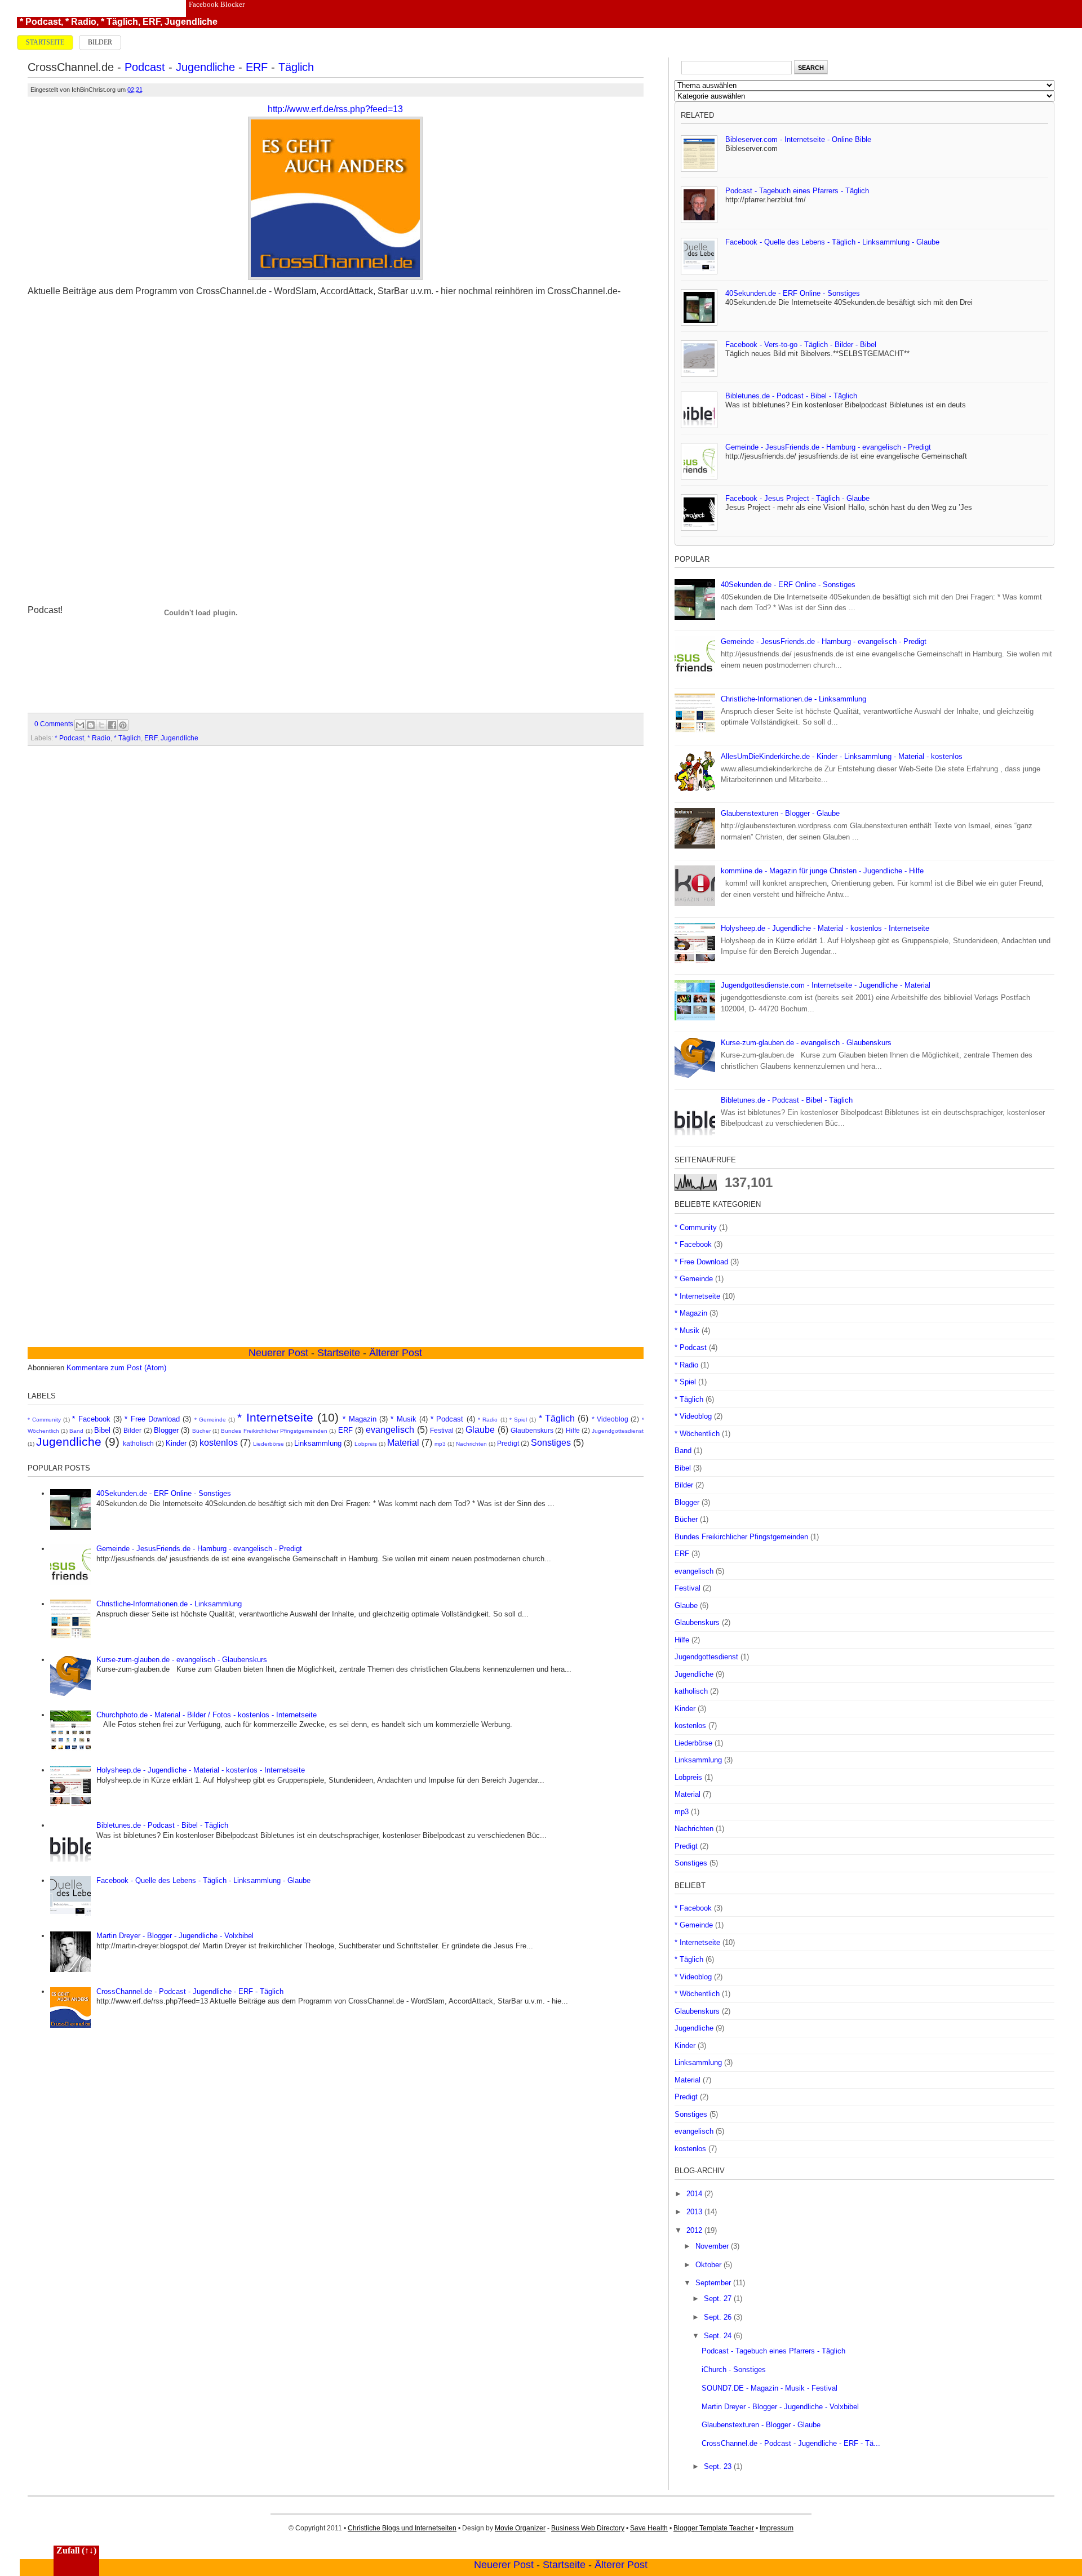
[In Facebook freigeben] (112, 725)
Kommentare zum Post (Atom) (116, 1368)
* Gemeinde (210, 1420)
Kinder (176, 1443)
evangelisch (390, 1430)
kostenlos (219, 1443)
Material (403, 1443)
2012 (695, 2230)
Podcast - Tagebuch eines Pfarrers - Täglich (797, 191)
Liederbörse (269, 1444)
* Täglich (119, 22)
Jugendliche (191, 22)
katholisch (138, 1443)
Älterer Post (621, 2565)
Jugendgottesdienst (618, 1431)
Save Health (649, 2528)
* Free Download (152, 1419)
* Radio (81, 22)
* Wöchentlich (697, 1434)
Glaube (480, 1430)
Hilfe (573, 1430)
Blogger (166, 1430)
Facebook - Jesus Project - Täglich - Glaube (797, 498)
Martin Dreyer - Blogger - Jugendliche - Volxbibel (175, 1936)
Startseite (45, 42)
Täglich (296, 67)
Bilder (100, 42)
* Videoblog (610, 1419)
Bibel (102, 1430)
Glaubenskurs (532, 1430)
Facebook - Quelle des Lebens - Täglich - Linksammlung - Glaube (203, 1880)
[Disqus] (336, 903)
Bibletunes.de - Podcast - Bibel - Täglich (162, 1825)
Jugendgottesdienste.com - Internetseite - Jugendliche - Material (826, 985)
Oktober (709, 2265)
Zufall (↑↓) (76, 2550)
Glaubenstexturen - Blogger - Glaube (780, 813)
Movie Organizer (520, 2528)
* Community (44, 1420)
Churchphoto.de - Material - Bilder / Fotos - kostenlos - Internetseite (207, 1715)
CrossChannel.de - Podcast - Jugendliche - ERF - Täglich (190, 1991)
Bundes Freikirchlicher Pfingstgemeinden (274, 1431)
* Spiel (518, 1420)
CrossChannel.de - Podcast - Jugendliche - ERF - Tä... (791, 2443)
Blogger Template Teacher (714, 2528)
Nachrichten (471, 1444)
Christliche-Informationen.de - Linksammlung (169, 1604)
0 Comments (54, 724)
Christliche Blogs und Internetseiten (402, 2528)
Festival (442, 1430)
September (714, 2283)
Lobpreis (366, 1444)
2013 (695, 2212)
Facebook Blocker (217, 4)
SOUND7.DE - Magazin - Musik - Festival (770, 2388)
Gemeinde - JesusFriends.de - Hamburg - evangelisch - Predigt (199, 1549)
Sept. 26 (719, 2317)
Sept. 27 (719, 2299)
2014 (695, 2194)
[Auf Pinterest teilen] (123, 725)
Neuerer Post (504, 2565)
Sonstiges (551, 1443)
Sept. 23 (719, 2466)
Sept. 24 (719, 2336)
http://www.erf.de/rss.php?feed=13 (335, 109)
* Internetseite (275, 1417)
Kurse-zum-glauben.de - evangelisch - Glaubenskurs (182, 1660)
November (713, 2246)
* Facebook (91, 1419)
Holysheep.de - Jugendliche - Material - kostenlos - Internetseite (201, 1770)
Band (76, 1431)
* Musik (403, 1419)
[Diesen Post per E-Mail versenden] (80, 725)
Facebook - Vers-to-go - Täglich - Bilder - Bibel (801, 345)
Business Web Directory (588, 2528)
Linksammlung (318, 1443)
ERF (151, 22)
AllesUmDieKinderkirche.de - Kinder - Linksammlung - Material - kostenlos (842, 756)
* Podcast (40, 22)
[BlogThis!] (91, 725)
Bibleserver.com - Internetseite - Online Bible (798, 139)
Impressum (777, 2528)
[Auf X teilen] (101, 725)
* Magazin (359, 1419)
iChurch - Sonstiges (734, 2370)
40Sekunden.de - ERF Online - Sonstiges (164, 1493)
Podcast (145, 67)
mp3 (440, 1444)
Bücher (201, 1431)
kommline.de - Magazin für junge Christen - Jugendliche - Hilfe (822, 871)
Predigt (508, 1443)
